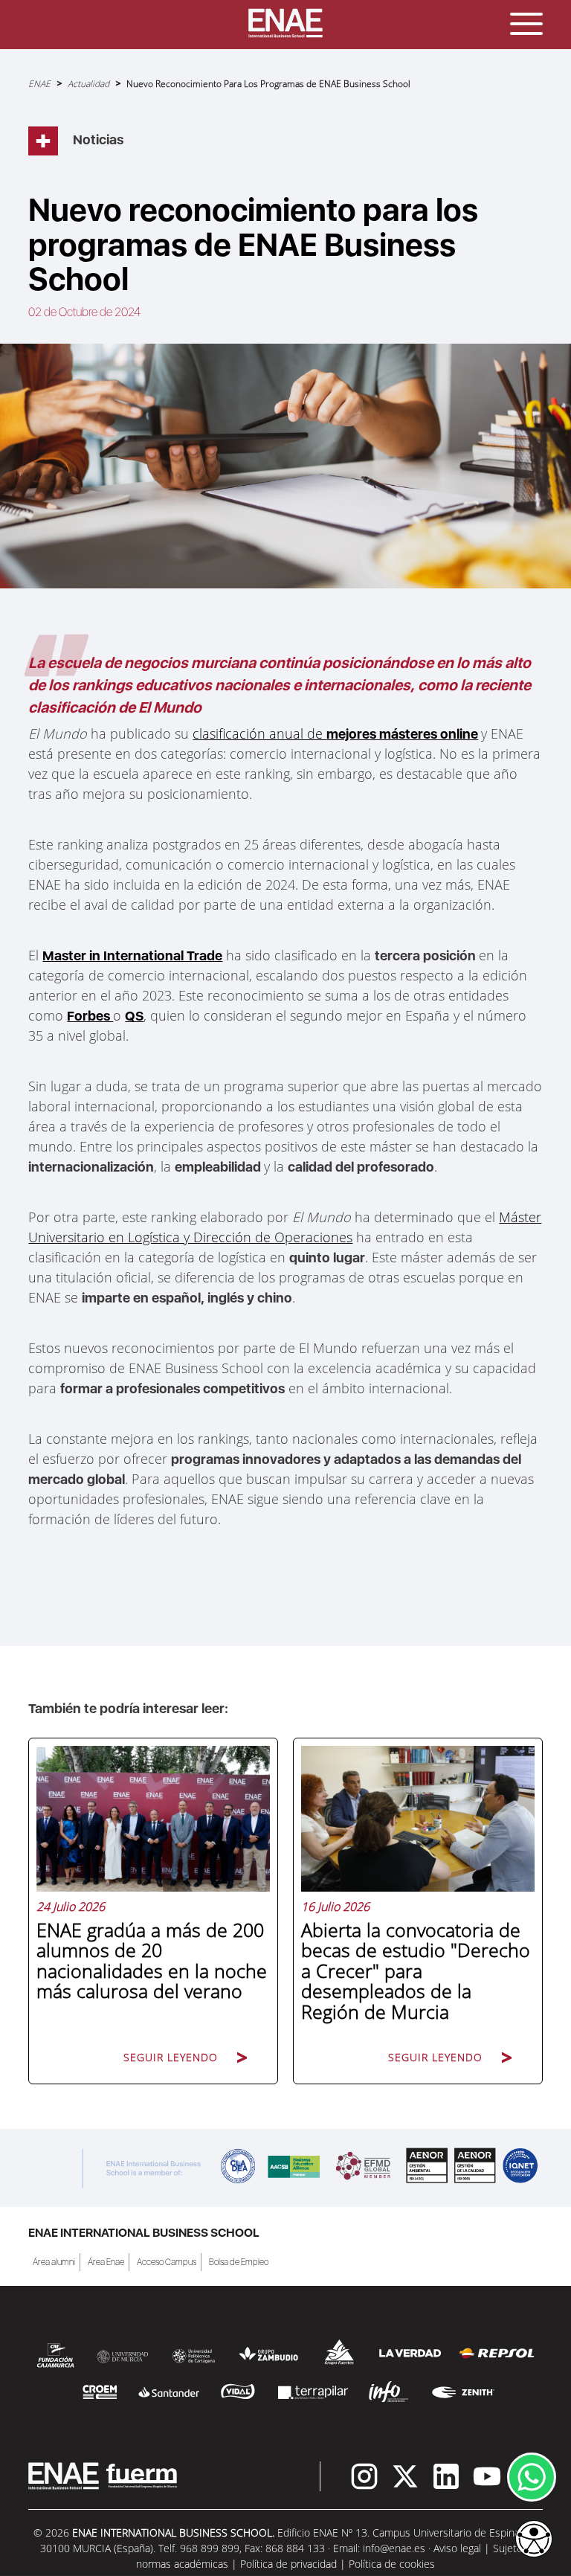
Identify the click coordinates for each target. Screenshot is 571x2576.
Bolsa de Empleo (239, 2262)
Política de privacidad (288, 2564)
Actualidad (88, 84)
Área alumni (54, 2262)
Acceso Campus (167, 2262)
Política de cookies (392, 2564)
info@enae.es (394, 2548)
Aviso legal (457, 2548)
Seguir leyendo (171, 2057)
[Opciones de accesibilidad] (534, 2540)
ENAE (39, 84)
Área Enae (106, 2262)
